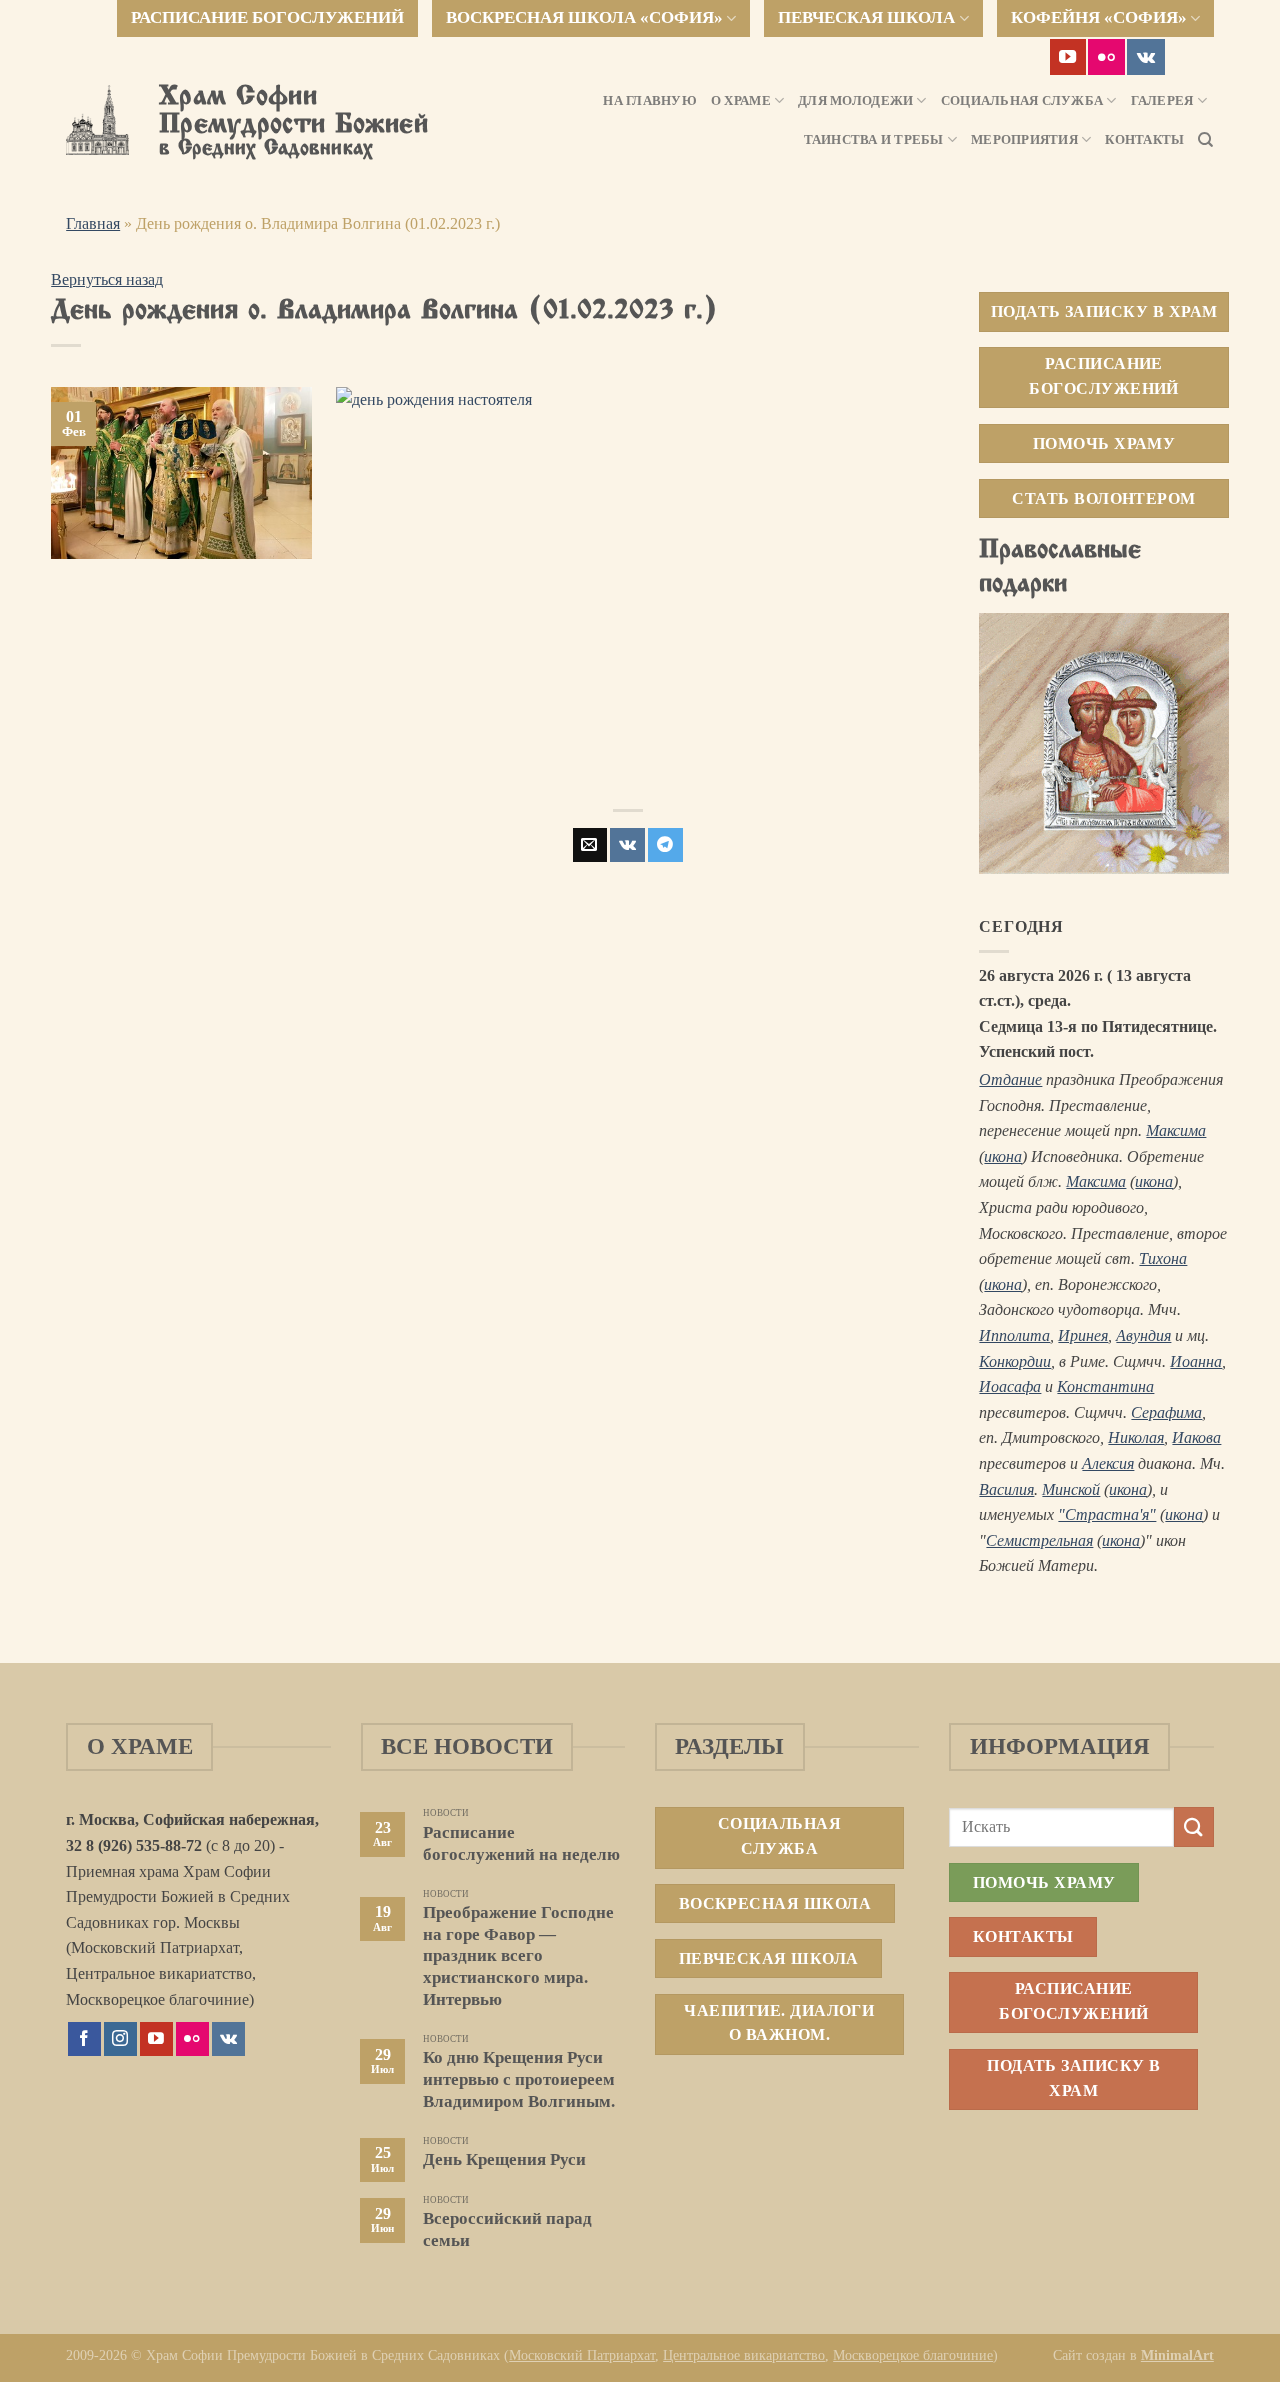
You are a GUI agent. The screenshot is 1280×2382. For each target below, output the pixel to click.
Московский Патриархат (582, 2355)
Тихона (1163, 1258)
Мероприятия (1024, 140)
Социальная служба (1022, 101)
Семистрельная (1039, 1540)
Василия (1006, 1489)
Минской (1071, 1489)
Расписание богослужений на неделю (521, 1843)
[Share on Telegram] (665, 845)
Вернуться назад (107, 279)
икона (1003, 1156)
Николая (1136, 1437)
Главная (93, 223)
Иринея (1083, 1335)
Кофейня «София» (1099, 17)
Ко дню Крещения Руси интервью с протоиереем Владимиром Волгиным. (519, 2079)
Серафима (1166, 1412)
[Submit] (1194, 1826)
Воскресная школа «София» (584, 17)
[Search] (1205, 140)
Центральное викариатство (744, 2355)
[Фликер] (1106, 57)
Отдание (1010, 1079)
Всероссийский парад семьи (507, 2229)
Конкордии (1015, 1361)
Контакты (1144, 140)
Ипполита (1014, 1335)
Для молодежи (855, 101)
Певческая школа (866, 17)
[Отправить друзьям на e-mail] (590, 845)
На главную (650, 101)
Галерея (1162, 101)
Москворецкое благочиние (913, 2355)
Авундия (1143, 1335)
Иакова (1196, 1437)
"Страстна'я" (1107, 1514)
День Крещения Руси (504, 2159)
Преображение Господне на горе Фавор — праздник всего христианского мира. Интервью (518, 1955)
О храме (741, 101)
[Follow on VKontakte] (1146, 57)
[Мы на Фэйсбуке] (84, 2039)
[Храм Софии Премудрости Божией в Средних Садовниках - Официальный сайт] (97, 120)
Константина (1105, 1386)
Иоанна (1196, 1361)
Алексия (1108, 1463)
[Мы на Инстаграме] (120, 2039)
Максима (1176, 1130)
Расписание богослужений (267, 17)
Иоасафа (1010, 1386)
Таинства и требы (874, 140)
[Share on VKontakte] (627, 845)
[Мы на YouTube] (1068, 57)
